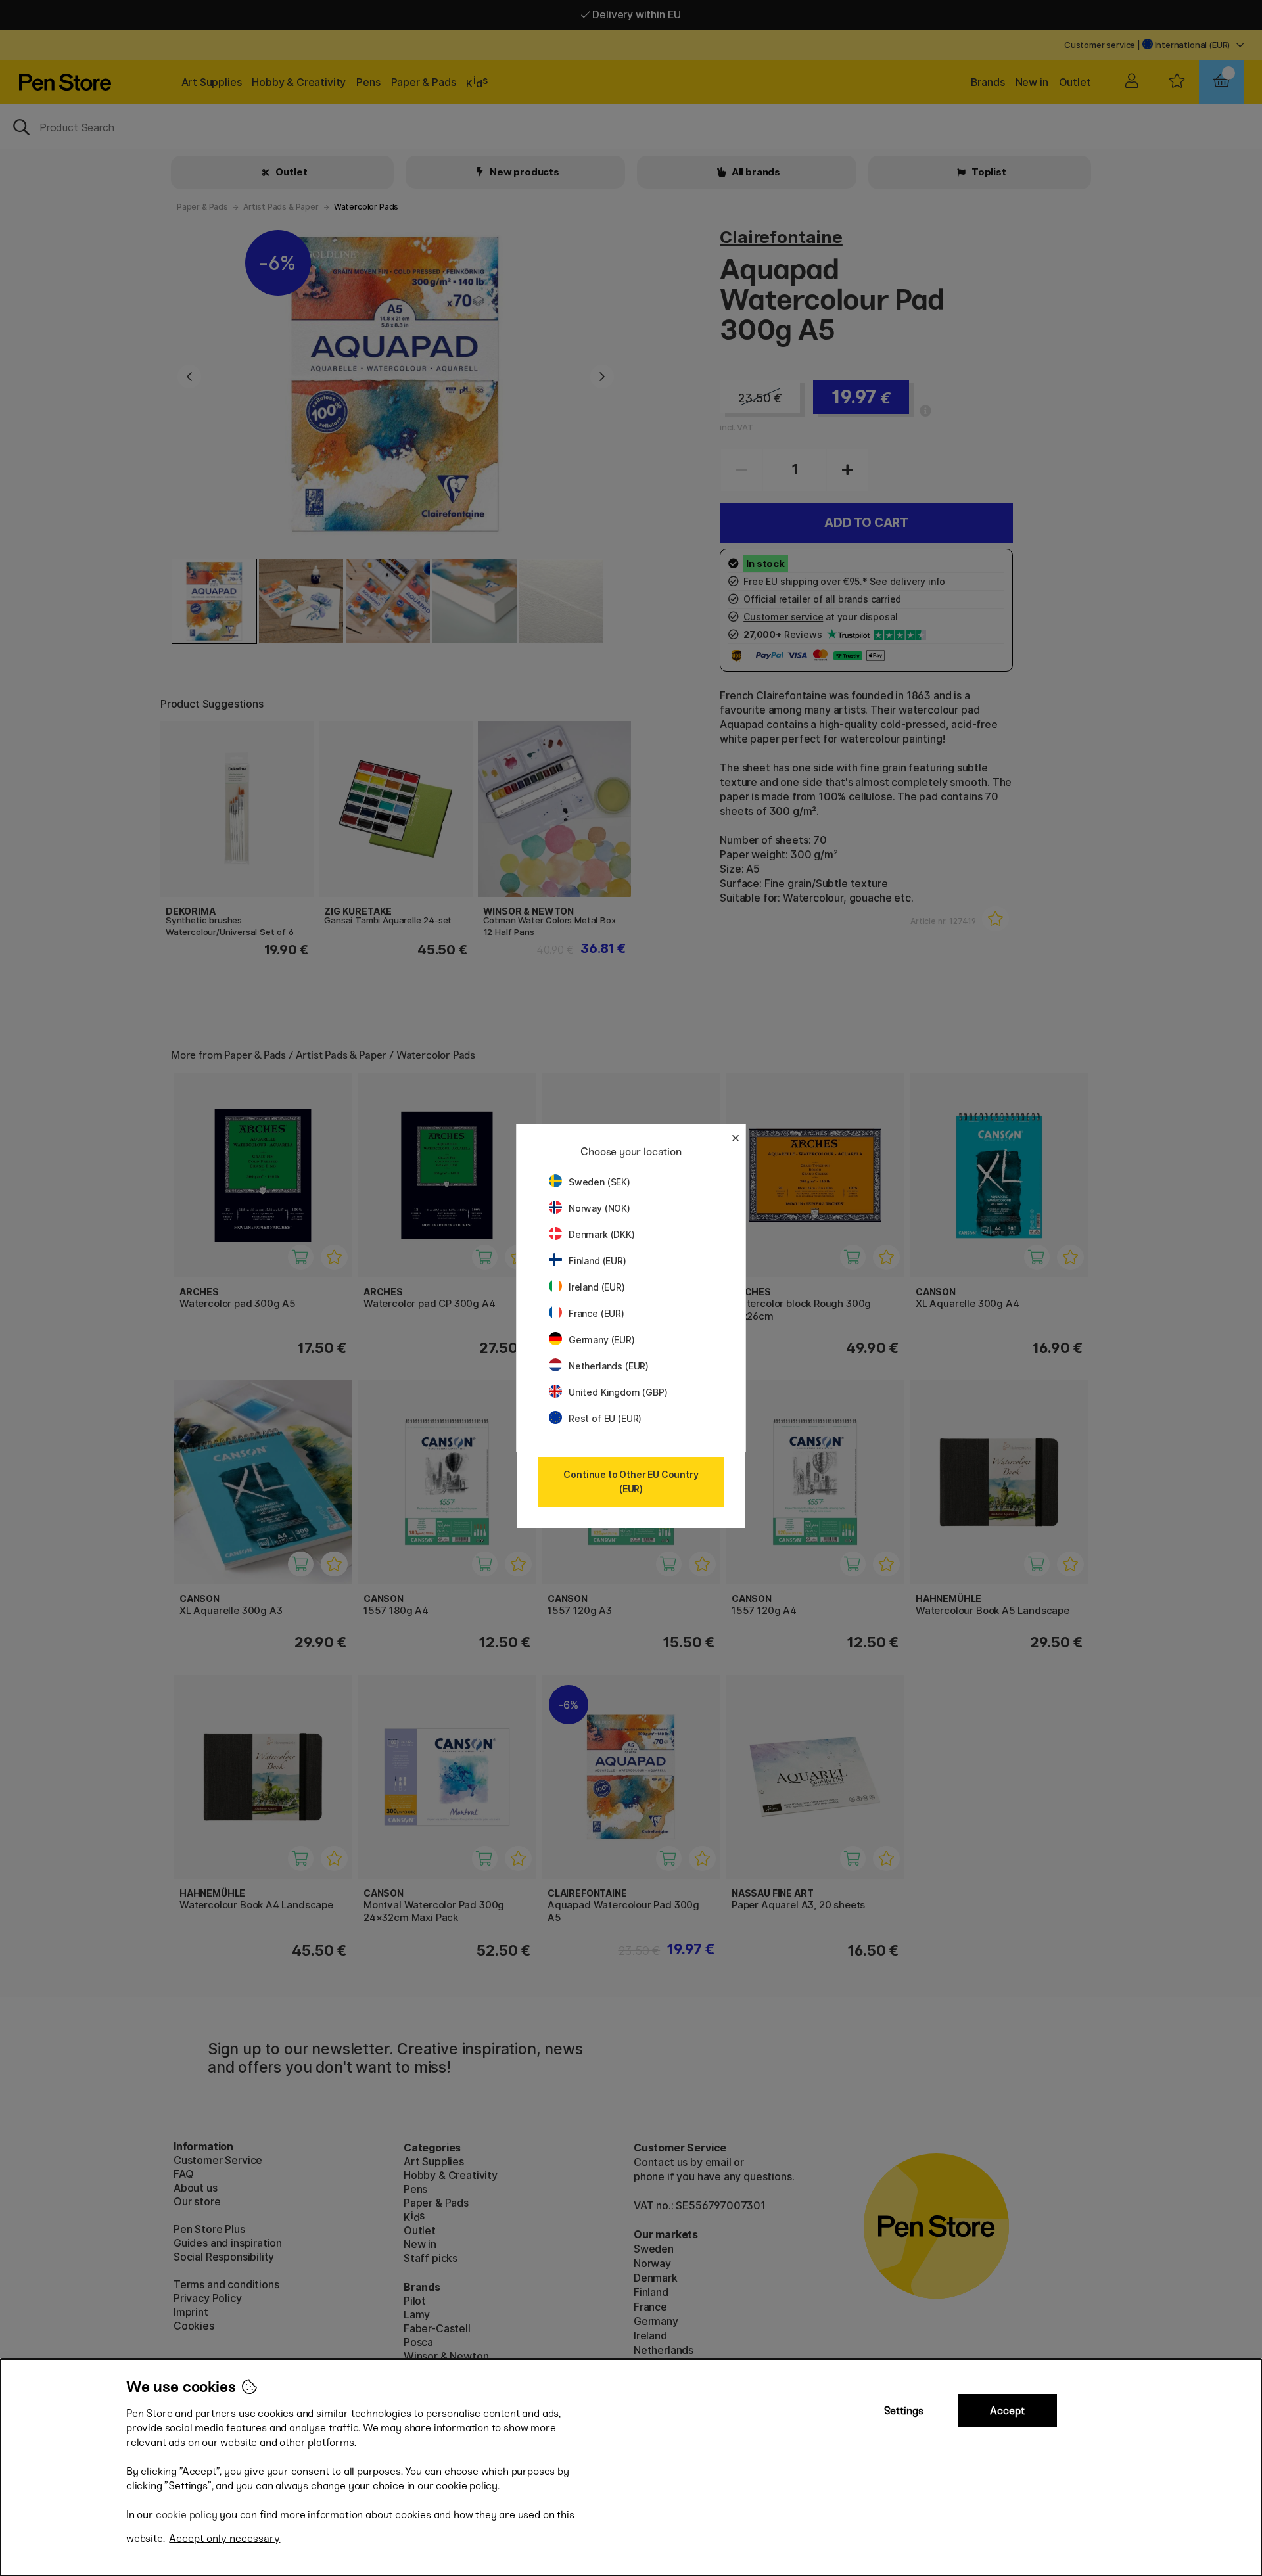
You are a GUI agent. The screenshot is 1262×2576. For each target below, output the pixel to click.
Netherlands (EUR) (609, 1366)
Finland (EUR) (597, 1261)
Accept (1007, 2411)
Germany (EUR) (602, 1340)
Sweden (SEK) (599, 1182)
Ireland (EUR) (597, 1287)
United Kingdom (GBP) (618, 1392)
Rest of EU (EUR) (605, 1418)
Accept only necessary (224, 2538)
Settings (904, 2411)
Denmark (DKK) (602, 1234)
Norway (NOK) (599, 1208)
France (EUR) (596, 1313)
